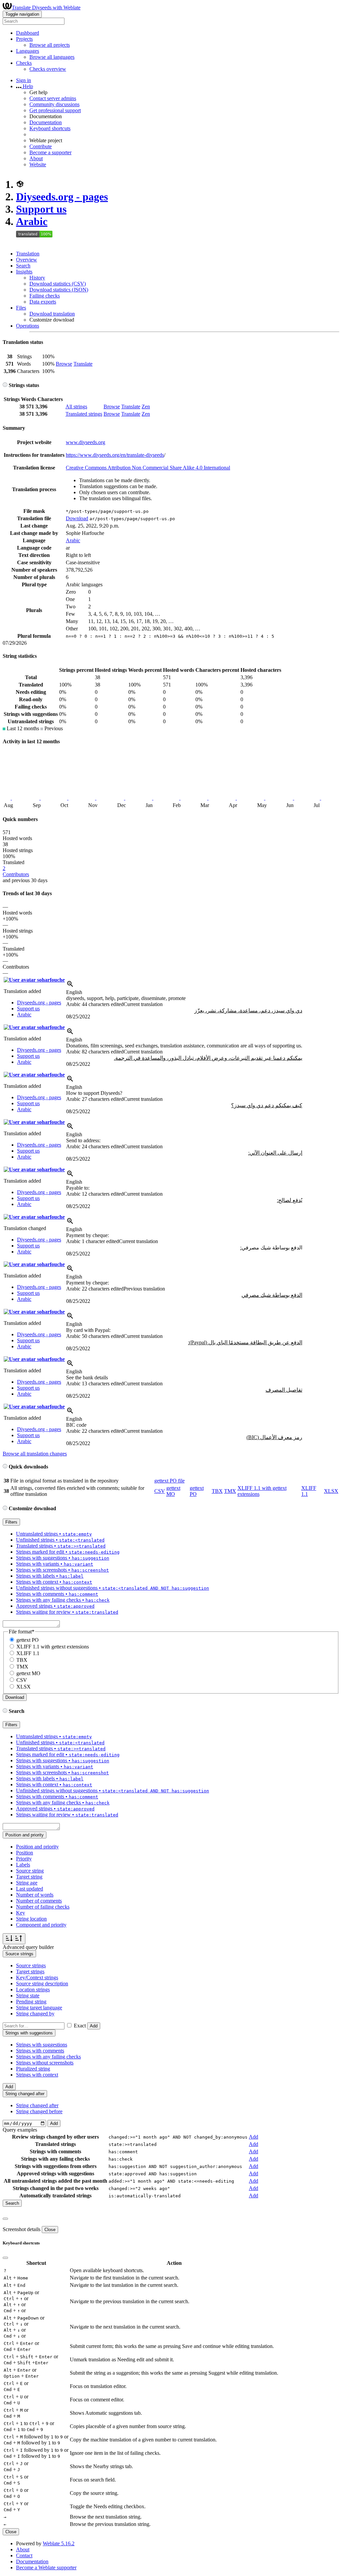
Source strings (31, 1965)
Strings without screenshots (45, 2063)
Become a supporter (50, 152)
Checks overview (48, 69)
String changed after (37, 2105)
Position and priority (37, 1847)
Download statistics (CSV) (58, 284)
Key (21, 1913)
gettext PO (28, 1640)
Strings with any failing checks (48, 2057)
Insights (24, 272)
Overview (27, 260)
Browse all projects (50, 45)
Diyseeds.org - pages (62, 197)
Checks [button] (24, 63)
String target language (39, 2008)
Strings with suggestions (42, 2045)
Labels (23, 1865)
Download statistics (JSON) (59, 290)
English (74, 992)
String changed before (39, 2111)
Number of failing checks (43, 1907)
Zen (146, 407)
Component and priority (41, 1925)
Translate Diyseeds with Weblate (46, 8)
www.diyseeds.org (85, 442)
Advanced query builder (28, 1947)
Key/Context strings (37, 1977)
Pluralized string (33, 2069)
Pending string (31, 2002)
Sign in (24, 80)
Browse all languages (52, 57)
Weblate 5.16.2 (59, 2543)
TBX (217, 1491)
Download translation (52, 314)
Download (77, 518)
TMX (230, 1491)
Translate (83, 364)
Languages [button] (28, 51)
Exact (80, 2026)
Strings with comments (40, 2051)
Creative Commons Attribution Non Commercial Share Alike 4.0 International (148, 468)
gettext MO (173, 1491)
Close (50, 2230)
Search (23, 266)
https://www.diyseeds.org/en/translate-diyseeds (115, 455)
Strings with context (37, 2075)
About (36, 158)
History (37, 278)
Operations (28, 326)
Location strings (33, 1990)
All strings (76, 407)
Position (25, 1853)
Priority (24, 1859)
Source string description (42, 1984)
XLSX (331, 1491)
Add (94, 2026)
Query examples (20, 2130)
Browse (64, 364)
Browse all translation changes (35, 1454)
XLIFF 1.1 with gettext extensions (53, 1647)
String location (31, 1919)
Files (21, 308)
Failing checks (45, 296)
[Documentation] (5, 385)
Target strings (30, 1971)
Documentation (46, 122)
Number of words (35, 1895)
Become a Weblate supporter (46, 2567)
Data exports (43, 302)
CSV (160, 1491)
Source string (30, 1871)
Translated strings (84, 414)
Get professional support (55, 110)
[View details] (70, 986)
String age (27, 1883)
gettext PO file (169, 1481)
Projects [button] (24, 39)
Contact (24, 2555)
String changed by (35, 2014)
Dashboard (28, 33)
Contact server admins (53, 98)
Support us (41, 209)
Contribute (41, 146)
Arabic (32, 221)
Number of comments (39, 1901)
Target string (29, 1877)
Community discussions (54, 104)
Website (38, 164)
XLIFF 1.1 (28, 1653)
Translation (28, 254)
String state (28, 1996)
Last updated (30, 1889)
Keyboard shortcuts (50, 128)
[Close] (5, 2219)
